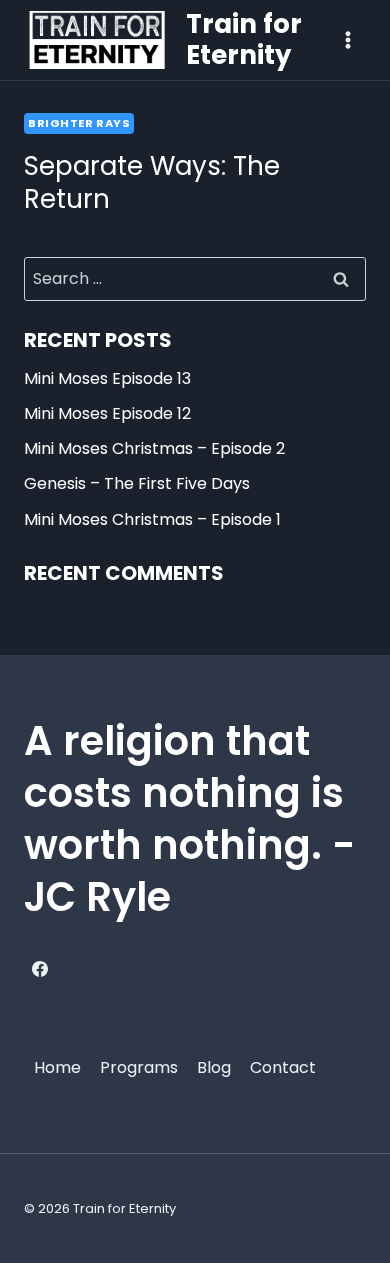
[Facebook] (40, 969)
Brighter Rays (79, 123)
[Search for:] (195, 278)
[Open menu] (347, 39)
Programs (139, 1067)
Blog (214, 1067)
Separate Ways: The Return (152, 183)
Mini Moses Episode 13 (107, 378)
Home (57, 1067)
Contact (283, 1067)
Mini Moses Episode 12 (107, 413)
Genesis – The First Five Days (137, 483)
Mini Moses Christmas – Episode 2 (154, 448)
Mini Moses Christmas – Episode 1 (152, 519)
